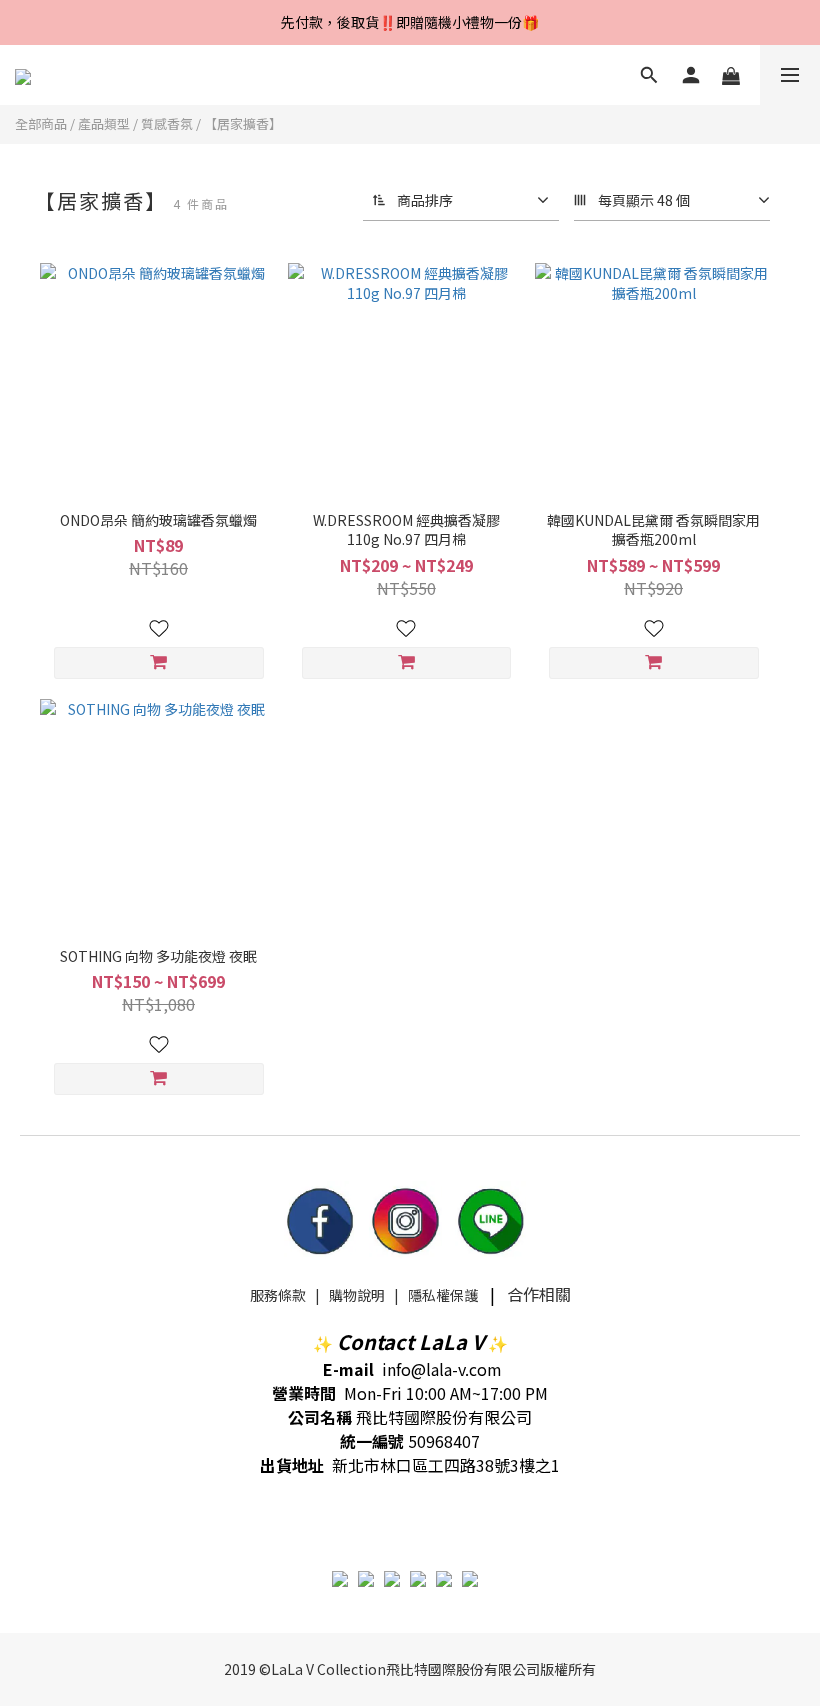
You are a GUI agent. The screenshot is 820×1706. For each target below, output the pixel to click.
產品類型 (104, 123)
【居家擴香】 (243, 123)
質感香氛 (167, 123)
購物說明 (357, 1295)
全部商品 (41, 123)
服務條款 (278, 1295)
